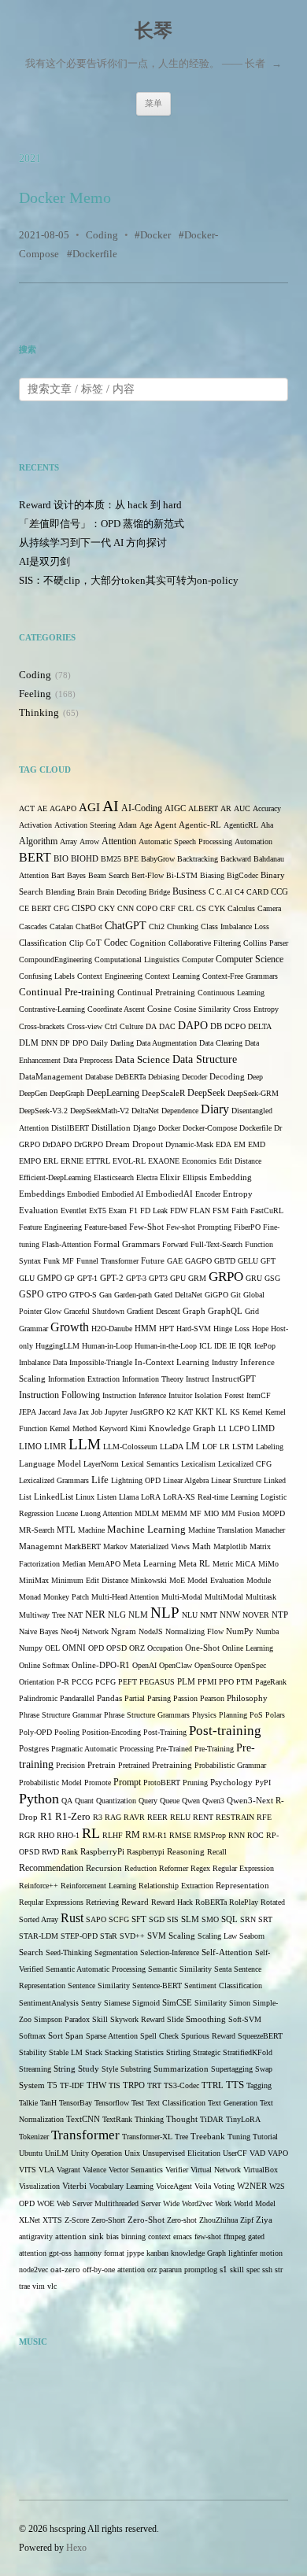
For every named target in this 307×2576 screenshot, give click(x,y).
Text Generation (233, 2103)
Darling (122, 1043)
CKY (107, 908)
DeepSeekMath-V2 (100, 1111)
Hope (260, 1329)
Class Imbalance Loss (235, 926)
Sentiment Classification (223, 1986)
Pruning (195, 1783)
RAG (113, 1817)
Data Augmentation (166, 1043)
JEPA (28, 1412)
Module (259, 1580)
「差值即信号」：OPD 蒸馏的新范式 (102, 524)
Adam (128, 825)
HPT (166, 1329)
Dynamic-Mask (189, 1144)
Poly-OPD (35, 1732)
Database (99, 1077)
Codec (116, 943)
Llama (129, 1497)
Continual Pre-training (67, 992)
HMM (146, 1329)
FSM (221, 1210)
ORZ (137, 1648)
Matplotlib (230, 1546)
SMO (210, 1919)
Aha (267, 825)
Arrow (89, 841)
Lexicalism (198, 1464)
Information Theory (153, 1379)
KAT (185, 1412)
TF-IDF (72, 2085)
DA (151, 1026)
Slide (175, 2019)
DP (65, 1043)
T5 (52, 2085)
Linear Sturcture (236, 1480)
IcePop (265, 1346)
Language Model (50, 1464)
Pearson (212, 1698)
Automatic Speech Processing (185, 841)
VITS (28, 2170)
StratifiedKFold (248, 2052)
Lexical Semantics (150, 1464)
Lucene (67, 1513)
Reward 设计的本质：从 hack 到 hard (100, 505)
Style (110, 2069)
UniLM (57, 2153)
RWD (50, 1852)
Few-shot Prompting (199, 1227)
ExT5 (98, 1210)
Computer (198, 960)
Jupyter (116, 1412)
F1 (133, 1210)
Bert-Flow (148, 875)
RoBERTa (211, 1902)
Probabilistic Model (50, 1783)
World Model (255, 2203)
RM (133, 1835)
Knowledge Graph (182, 1428)
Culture (131, 1026)
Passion (185, 1698)
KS (235, 1412)
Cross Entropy (256, 1009)
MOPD (274, 1513)
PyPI (263, 1783)
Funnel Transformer (107, 1261)
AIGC (175, 808)
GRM (197, 1278)
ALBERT (203, 808)
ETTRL (98, 1161)
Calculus (241, 908)
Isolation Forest (219, 1395)
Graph (194, 1311)
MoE (177, 1580)
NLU (190, 1615)
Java (70, 1412)
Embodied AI (122, 1194)
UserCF (235, 2153)
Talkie (28, 2103)
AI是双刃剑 (44, 561)
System (32, 2085)
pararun (170, 2270)
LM (193, 1447)
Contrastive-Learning (52, 1009)
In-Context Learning (172, 1362)
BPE (131, 859)
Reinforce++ (39, 1886)
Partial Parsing (148, 1698)
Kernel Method (73, 1428)
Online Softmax (44, 1665)
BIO (61, 859)
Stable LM (66, 2052)
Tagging (259, 2085)
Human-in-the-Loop (166, 1346)
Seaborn (252, 1936)
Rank (70, 1852)
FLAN (200, 1210)
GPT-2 (112, 1278)
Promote (98, 1783)
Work (223, 2203)
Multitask (261, 1597)
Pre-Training (214, 1749)
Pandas (109, 1698)
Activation (35, 825)
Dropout (148, 1144)
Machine (91, 1530)
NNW (230, 1615)
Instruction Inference (134, 1395)
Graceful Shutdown (94, 1311)
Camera (269, 908)
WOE (46, 2203)
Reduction (141, 1868)
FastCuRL (267, 1210)
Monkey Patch (66, 1597)
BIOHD (85, 859)
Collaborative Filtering (205, 943)
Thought (182, 2119)
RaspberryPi (102, 1852)
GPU (178, 1278)
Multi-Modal (182, 1597)
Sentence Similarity (99, 1986)
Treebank (208, 2137)
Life (100, 1480)
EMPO (30, 1161)
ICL (205, 1346)
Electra (147, 1177)
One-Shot (202, 1648)
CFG (61, 908)
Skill (100, 2019)
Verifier (177, 2170)
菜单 (153, 103)
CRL (186, 908)
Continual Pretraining (156, 993)
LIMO (30, 1446)
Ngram (124, 1631)
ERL (51, 1161)
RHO (46, 1835)
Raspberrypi (146, 1852)
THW (96, 2085)
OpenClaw (176, 1665)
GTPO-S (83, 1295)
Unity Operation (96, 2153)
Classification (43, 943)
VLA (46, 2170)
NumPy (240, 1631)
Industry (225, 1362)
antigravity (36, 2236)
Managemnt (41, 1546)
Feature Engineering (50, 1227)
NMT (209, 1615)
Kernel (253, 1412)
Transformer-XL (147, 2137)
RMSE (180, 1835)
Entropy (238, 1194)
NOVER (256, 1615)
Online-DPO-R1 (101, 1665)
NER (95, 1614)
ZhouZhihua (218, 2220)
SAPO (96, 1919)
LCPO (239, 1428)
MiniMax (34, 1580)
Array (68, 841)
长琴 (153, 31)
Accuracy (267, 808)
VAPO (278, 2153)
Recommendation (51, 1868)
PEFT (128, 1682)
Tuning (239, 2137)
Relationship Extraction (176, 1886)
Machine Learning (146, 1529)
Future (153, 1261)
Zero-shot (182, 2220)
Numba (267, 1631)
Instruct (198, 1379)
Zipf (247, 2220)
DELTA (260, 1026)
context (159, 2236)
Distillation (111, 1128)
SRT (265, 1919)
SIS (173, 1919)
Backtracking (198, 859)
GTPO (57, 1295)
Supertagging (232, 2069)
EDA (224, 1144)
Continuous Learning (231, 993)
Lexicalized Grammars (54, 1480)
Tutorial (265, 2137)
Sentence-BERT (157, 1986)
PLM (186, 1682)
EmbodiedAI (169, 1194)
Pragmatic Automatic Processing (102, 1749)
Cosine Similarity (202, 1009)
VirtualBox (261, 2170)
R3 (98, 1817)
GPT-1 (87, 1278)
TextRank (117, 2119)
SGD (157, 1919)
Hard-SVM (194, 1329)
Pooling (67, 1732)
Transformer (85, 2135)
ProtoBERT (162, 1783)
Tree (181, 2137)
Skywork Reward (137, 2019)
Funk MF (59, 1261)
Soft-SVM (245, 2019)
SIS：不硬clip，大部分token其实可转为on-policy (129, 580)
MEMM (174, 1513)
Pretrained (134, 1765)
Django (144, 1128)
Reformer (174, 1868)
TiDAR (212, 2119)
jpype (135, 2253)
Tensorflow (112, 2103)
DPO (80, 1043)
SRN (248, 1919)
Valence (94, 2170)
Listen (107, 1497)
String (65, 2069)
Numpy (31, 1648)
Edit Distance (240, 1161)
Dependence (180, 1111)
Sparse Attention (112, 2036)
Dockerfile (95, 254)
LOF (210, 1447)
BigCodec (242, 875)
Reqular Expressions (51, 1902)
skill (237, 2270)
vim (39, 2286)
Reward (135, 1902)
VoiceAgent (174, 2186)
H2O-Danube (112, 1329)
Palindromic (38, 1698)
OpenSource (213, 1665)
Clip (76, 943)
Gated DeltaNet (178, 1295)
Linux (85, 1497)
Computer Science (250, 960)
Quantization (116, 1801)
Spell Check (159, 2036)
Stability (33, 2052)
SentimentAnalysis (49, 2003)
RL (91, 1833)
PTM (244, 1682)
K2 (171, 1412)
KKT (204, 1412)
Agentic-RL (200, 825)
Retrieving (102, 1902)
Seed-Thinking (69, 1952)
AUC (242, 808)
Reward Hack (172, 1902)
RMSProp (210, 1835)
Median (74, 1564)
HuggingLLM (57, 1346)
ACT (27, 808)
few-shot (208, 2236)
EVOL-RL (129, 1161)
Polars (275, 1715)
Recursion (104, 1868)
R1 (46, 1817)
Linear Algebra (186, 1480)
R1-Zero (73, 1817)
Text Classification (176, 2103)
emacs (183, 2236)
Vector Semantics (136, 2170)
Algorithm (38, 841)
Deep (255, 1077)
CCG (279, 892)
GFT (268, 1261)
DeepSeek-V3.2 (43, 1111)
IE (233, 1346)
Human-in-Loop (107, 1346)
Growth (70, 1327)
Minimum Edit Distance (90, 1580)
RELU (180, 1817)
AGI (89, 807)
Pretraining (172, 1765)
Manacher (270, 1530)
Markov (115, 1546)
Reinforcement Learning (98, 1886)
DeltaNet (145, 1111)
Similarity (211, 2003)
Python (39, 1799)
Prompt (127, 1782)
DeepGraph (67, 1093)
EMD (257, 1144)
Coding (102, 235)
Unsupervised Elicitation (181, 2153)
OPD (96, 1648)
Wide (171, 2203)
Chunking (183, 926)
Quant (84, 1801)
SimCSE (177, 2003)
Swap (264, 2069)
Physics (204, 1715)
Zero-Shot (146, 2220)
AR (226, 808)
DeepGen (33, 1093)
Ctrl (111, 1026)
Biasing (212, 875)
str (279, 2270)
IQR (245, 1346)
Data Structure (205, 1059)
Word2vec (197, 2203)
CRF (168, 908)
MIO (211, 1513)
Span (74, 2035)
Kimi (138, 1428)
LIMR (55, 1447)
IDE (220, 1346)
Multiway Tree (42, 1615)
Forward (175, 1244)
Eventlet (74, 1210)
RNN (237, 1835)
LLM (85, 1444)
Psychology (231, 1783)
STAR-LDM (39, 1936)
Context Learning (172, 976)
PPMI (207, 1682)
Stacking (118, 2052)
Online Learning (248, 1648)
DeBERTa (130, 1077)
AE (42, 808)
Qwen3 (213, 1801)
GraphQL (225, 1311)
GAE (175, 1261)
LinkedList (54, 1497)
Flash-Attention (67, 1244)
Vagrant (68, 2170)
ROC (255, 1835)
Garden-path (133, 1295)
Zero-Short (108, 2220)
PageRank (271, 1682)
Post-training (225, 1731)
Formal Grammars (127, 1244)
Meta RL (194, 1564)
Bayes (76, 875)
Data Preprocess (88, 1060)
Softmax (32, 2036)
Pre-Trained (174, 1749)
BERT (35, 857)
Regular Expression (243, 1868)
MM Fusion (240, 1513)
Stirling (178, 2052)
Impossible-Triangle (101, 1362)
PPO (226, 1682)
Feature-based (105, 1227)
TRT (154, 2085)
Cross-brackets (42, 1026)
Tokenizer (34, 2137)
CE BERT (35, 908)
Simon (240, 2003)
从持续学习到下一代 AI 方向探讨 (93, 543)
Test (138, 2103)
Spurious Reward (208, 2036)
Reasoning (186, 1851)
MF (196, 1513)
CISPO (84, 908)
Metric (223, 1564)
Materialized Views (160, 1546)
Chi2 (157, 926)
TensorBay (76, 2103)
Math (202, 1546)
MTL (66, 1530)
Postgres (34, 1749)
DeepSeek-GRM (253, 1093)
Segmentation (116, 1952)
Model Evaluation (216, 1580)
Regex (200, 1868)
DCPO (235, 1026)
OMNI (74, 1648)
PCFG (105, 1682)
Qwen (191, 1801)
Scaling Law (217, 1936)
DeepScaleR (163, 1093)
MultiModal (224, 1597)
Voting (224, 2186)
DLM (29, 1043)
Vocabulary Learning (121, 2186)
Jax (84, 1412)
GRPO (226, 1277)
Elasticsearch (114, 1177)
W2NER (252, 2186)
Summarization (181, 2069)
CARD (257, 892)
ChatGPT (126, 925)
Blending (60, 892)
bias (113, 2236)
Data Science (142, 1059)
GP (70, 1278)
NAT (75, 1615)
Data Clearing (221, 1043)
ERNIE (72, 1161)
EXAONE (164, 1161)
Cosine (159, 1009)
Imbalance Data (43, 1362)
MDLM (147, 1513)
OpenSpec (250, 1665)
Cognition (148, 943)
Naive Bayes (39, 1631)
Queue (170, 1801)
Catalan (61, 926)
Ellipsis (195, 1177)
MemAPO (104, 1564)
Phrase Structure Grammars (147, 1715)
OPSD (117, 1648)
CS (201, 908)
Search (31, 1952)
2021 (30, 159)
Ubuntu (31, 2153)
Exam (118, 1210)
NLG (117, 1615)
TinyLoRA (243, 2119)
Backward (236, 859)
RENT (203, 1817)
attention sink (80, 2236)
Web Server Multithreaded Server (109, 2203)
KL (222, 1412)
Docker (155, 235)
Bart (58, 875)
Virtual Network (216, 2170)
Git (236, 1295)
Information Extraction (84, 1379)
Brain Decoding (122, 892)
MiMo (268, 1564)
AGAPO (63, 808)
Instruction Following (59, 1395)
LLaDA (172, 1447)
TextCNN (83, 2119)
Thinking (39, 712)
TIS (115, 2085)
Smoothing (206, 2019)
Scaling (182, 1936)
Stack (94, 2052)
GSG (272, 1278)
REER (157, 1817)
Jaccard (50, 1412)
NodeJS (151, 1631)
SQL (229, 1919)
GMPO (50, 1278)
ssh (267, 2270)
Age (146, 825)
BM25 (111, 859)
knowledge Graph (198, 2253)
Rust (72, 1918)
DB (216, 1026)
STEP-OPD (79, 1936)
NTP (280, 1615)
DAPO (193, 1026)
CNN (126, 908)
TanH (48, 2103)
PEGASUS (157, 1682)
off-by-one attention (114, 2270)
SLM (190, 1919)
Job (97, 1412)
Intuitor (180, 1395)
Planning (233, 1715)
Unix (132, 2153)
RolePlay (244, 1902)
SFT (139, 1919)
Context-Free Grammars (240, 976)
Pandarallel (77, 1698)
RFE (264, 1817)
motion (271, 2253)
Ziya (264, 2220)
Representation (242, 1886)
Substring (136, 2069)
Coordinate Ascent (116, 1009)
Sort (55, 2036)
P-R (63, 1682)
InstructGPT (234, 1379)
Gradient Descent (153, 1311)
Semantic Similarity (180, 1969)
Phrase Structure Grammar (60, 1715)
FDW (179, 1210)
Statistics (149, 2052)
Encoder (208, 1194)
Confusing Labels (47, 976)
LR (225, 1447)
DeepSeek (206, 1093)
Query (148, 1801)
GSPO (31, 1295)
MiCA (246, 1564)
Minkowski (149, 1580)
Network (95, 1631)
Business (189, 892)
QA (67, 1801)
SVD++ (132, 1936)
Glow (53, 1311)
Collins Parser (266, 943)
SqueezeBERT (260, 2036)
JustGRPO (147, 1412)
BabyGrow (158, 859)
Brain (86, 892)
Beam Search (109, 875)
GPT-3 (136, 1278)
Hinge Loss (231, 1329)
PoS (256, 1715)
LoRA (151, 1497)
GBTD (225, 1261)
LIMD (263, 1428)
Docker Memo (65, 197)
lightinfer (243, 2253)
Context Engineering (110, 976)
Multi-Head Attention (125, 1597)
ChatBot (89, 926)
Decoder (194, 1077)
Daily (99, 1043)
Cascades (33, 926)
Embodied (83, 1194)
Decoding (227, 1077)
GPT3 (158, 1278)
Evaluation (39, 1210)
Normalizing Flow (194, 1631)
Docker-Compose (210, 1128)
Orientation (37, 1682)
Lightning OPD (136, 1480)
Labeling (270, 1447)
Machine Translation (220, 1530)
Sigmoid (146, 2003)
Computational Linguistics (137, 960)
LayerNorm (101, 1464)
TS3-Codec (181, 2085)
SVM (157, 1936)
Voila (203, 2186)
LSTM (243, 1447)
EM (240, 1144)
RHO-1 (68, 1835)
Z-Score (77, 2220)
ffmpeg (235, 2236)
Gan (105, 1295)
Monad (30, 1597)
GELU (248, 1261)
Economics (199, 1161)
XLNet (30, 2220)
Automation (253, 841)
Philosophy (247, 1698)
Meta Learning (150, 1564)
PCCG (82, 1682)
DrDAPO (57, 1144)
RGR (27, 1835)
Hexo (76, 2548)
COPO (147, 908)
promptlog (201, 2270)
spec (253, 2270)
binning (133, 2236)
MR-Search (37, 1530)
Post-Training (165, 1732)
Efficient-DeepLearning (55, 1177)
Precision (70, 1765)
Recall (217, 1852)
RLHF (113, 1835)
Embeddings (42, 1194)
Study (89, 2069)
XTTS (52, 2220)
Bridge (159, 892)
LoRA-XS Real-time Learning (211, 1497)
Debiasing (164, 1077)
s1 (224, 2269)
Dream (118, 1144)
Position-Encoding (111, 1732)
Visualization (39, 2186)
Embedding (231, 1177)
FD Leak (154, 1210)
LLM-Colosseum (130, 1447)
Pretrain (102, 1765)
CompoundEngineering (55, 960)
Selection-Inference (170, 1952)
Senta (223, 1969)
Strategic (207, 2052)
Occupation (165, 1648)
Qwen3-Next (250, 1801)
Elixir (170, 1177)
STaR (109, 1936)
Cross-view (85, 1026)
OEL (52, 1648)
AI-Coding (142, 808)
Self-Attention (227, 1952)
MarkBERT (83, 1546)
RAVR (134, 1817)
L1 (222, 1428)
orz (152, 2270)
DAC (167, 1026)
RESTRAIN (235, 1817)
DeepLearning (113, 1093)
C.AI (224, 892)
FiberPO (247, 1227)
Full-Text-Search (216, 1244)
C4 (239, 892)
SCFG (119, 1919)
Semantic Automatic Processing (96, 1969)
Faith (240, 1210)
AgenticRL (241, 825)
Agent (165, 825)
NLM (138, 1615)
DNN (49, 1043)
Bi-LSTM (182, 875)
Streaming (35, 2069)
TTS (235, 2085)
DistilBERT (70, 1128)
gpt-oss (60, 2253)
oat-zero (65, 2270)
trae (24, 2286)
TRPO (134, 2085)
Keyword (113, 1428)
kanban (157, 2253)
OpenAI (144, 1665)
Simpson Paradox (62, 2019)
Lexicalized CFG (245, 1464)
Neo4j (70, 1631)
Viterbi (74, 2186)
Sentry (91, 2003)
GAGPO (198, 1261)
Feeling (35, 694)
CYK (217, 908)
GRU (254, 1278)
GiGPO (216, 1295)
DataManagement (51, 1077)
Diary (215, 1109)
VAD (257, 2153)
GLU (27, 1278)
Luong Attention (106, 1513)
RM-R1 (155, 1835)
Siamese (117, 2003)
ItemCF (259, 1395)
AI (111, 806)
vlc (52, 2286)
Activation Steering (85, 825)
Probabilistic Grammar (230, 1765)
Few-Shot (146, 1227)
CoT (94, 943)
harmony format (99, 2253)
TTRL (213, 2085)
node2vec (33, 2270)
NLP (165, 1613)
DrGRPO (89, 1144)
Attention (119, 841)
